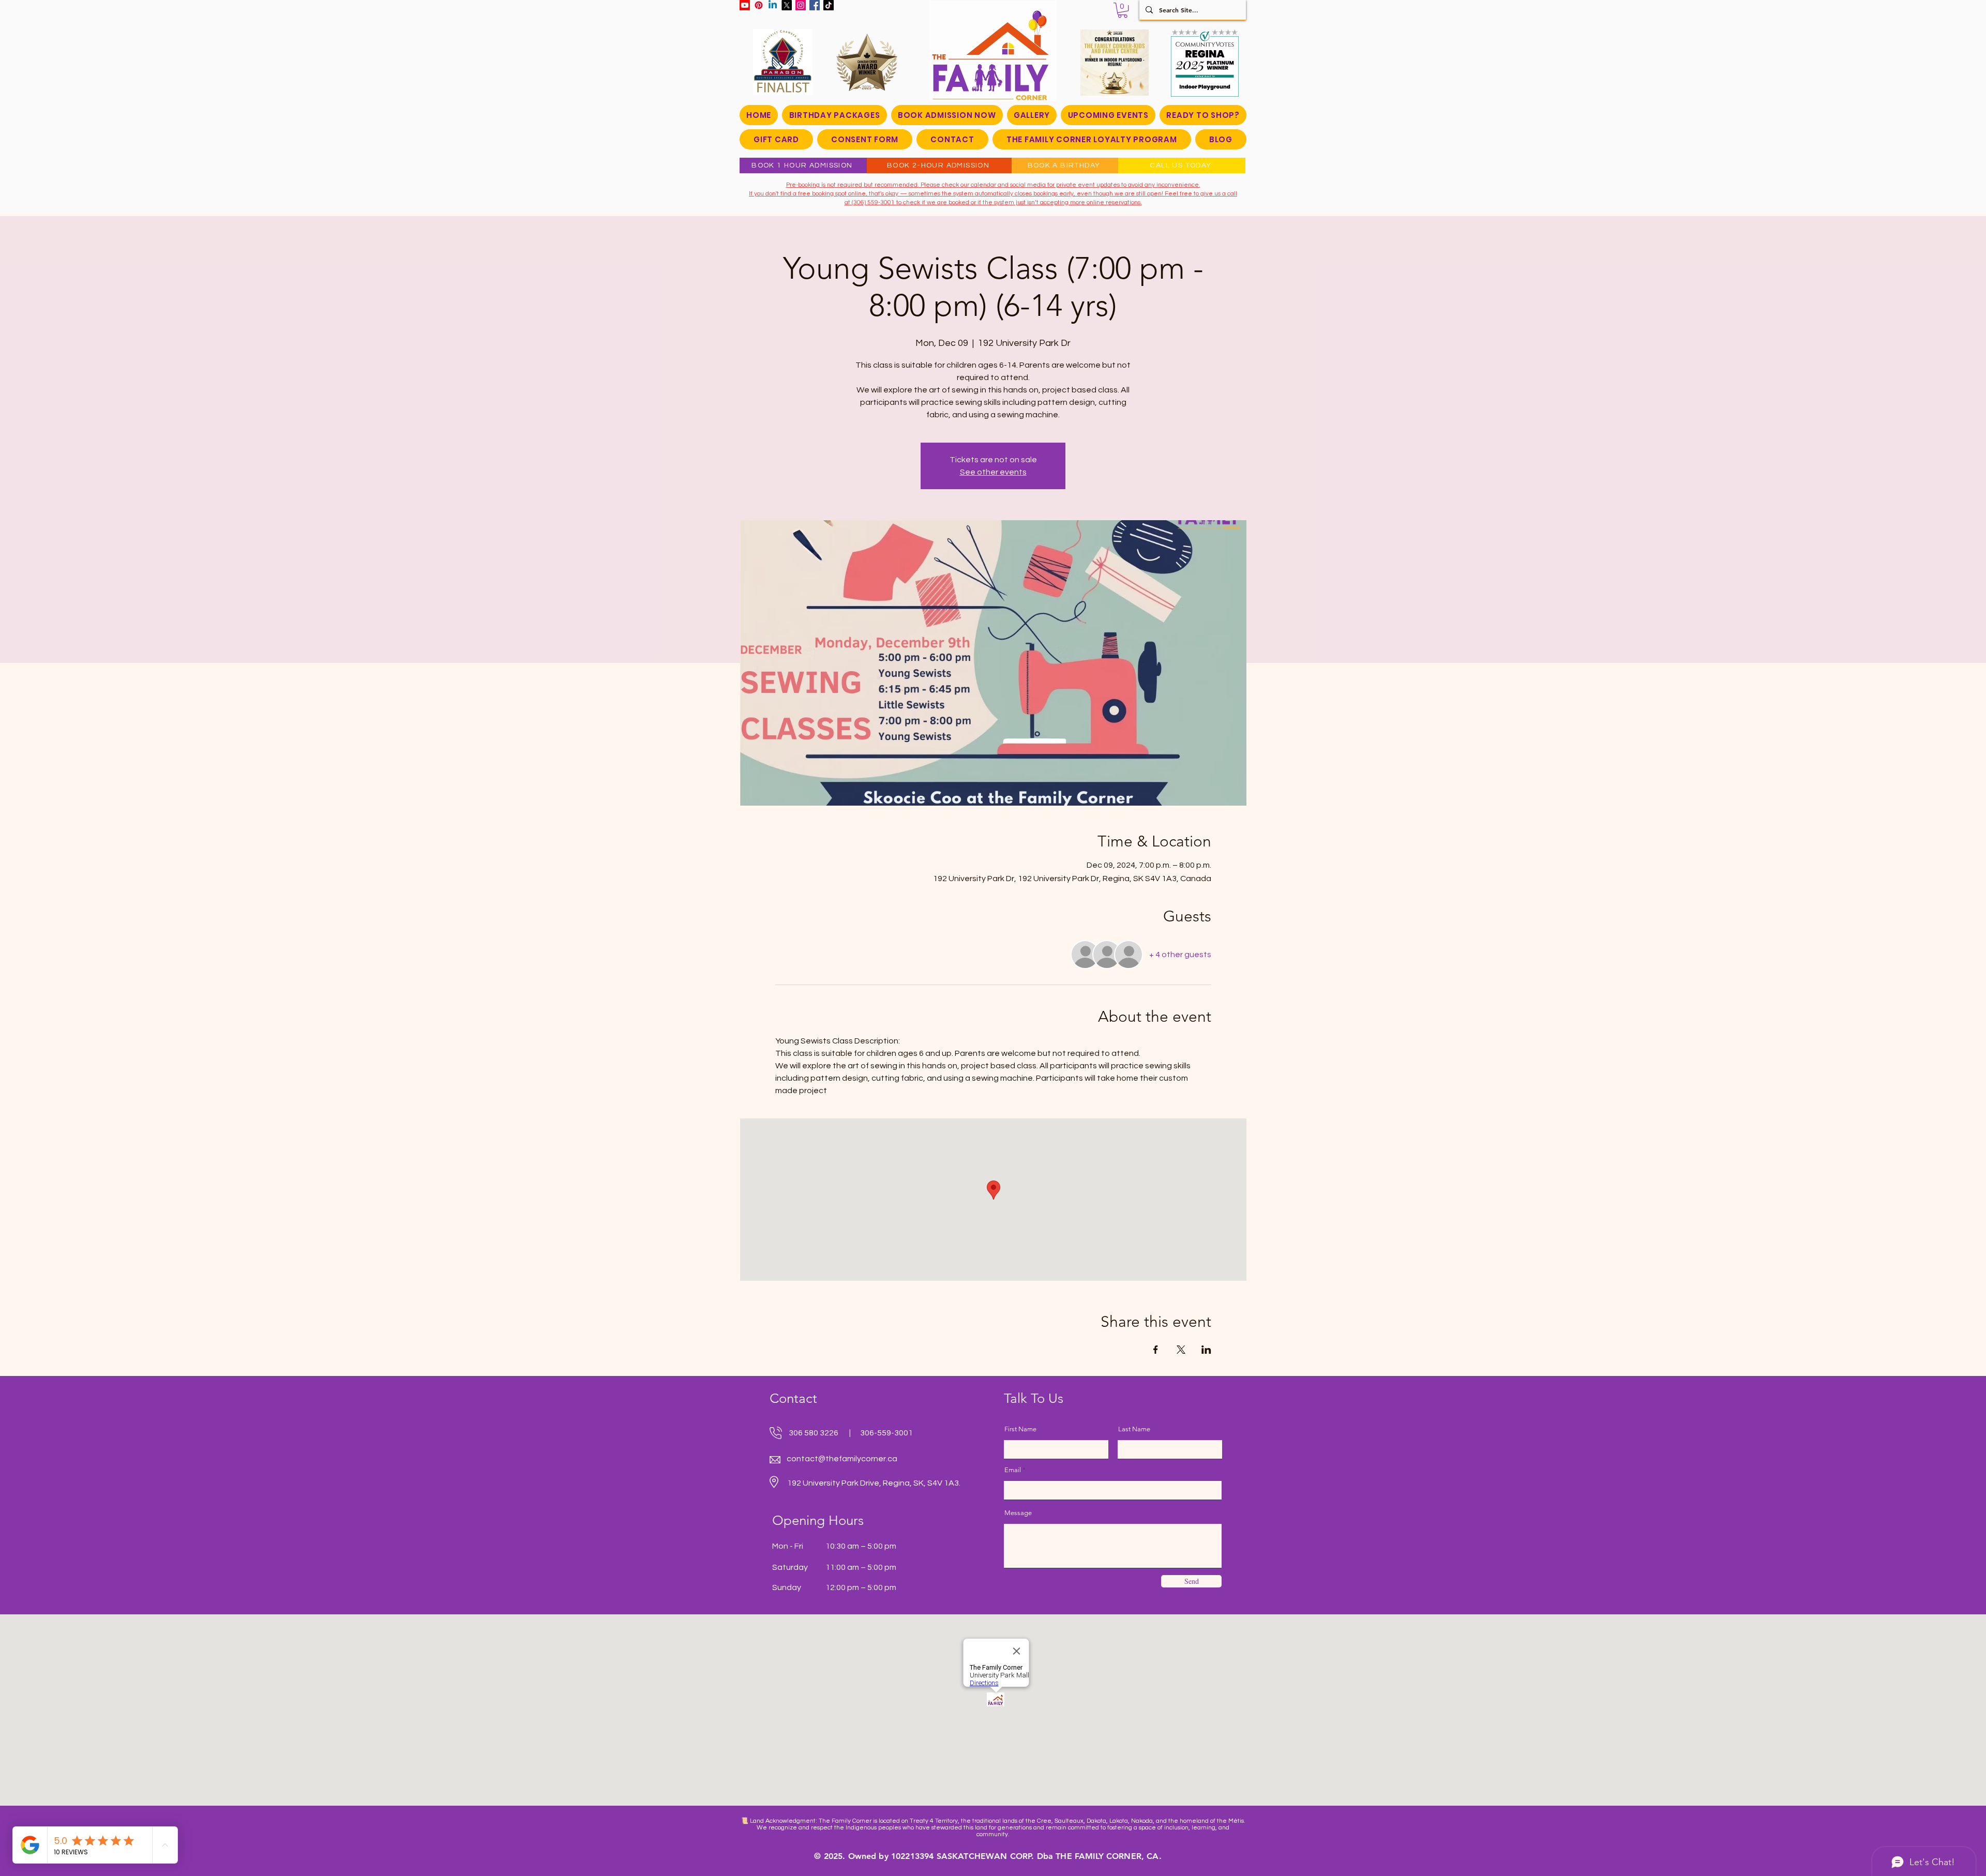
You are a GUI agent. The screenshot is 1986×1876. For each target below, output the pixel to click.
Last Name (1134, 1429)
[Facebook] (815, 5)
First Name (1020, 1429)
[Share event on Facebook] (1156, 1350)
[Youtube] (745, 5)
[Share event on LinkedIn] (1206, 1350)
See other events (993, 472)
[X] (787, 5)
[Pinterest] (759, 5)
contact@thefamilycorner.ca (842, 1459)
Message (1018, 1513)
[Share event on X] (1181, 1350)
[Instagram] (801, 5)
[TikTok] (829, 5)
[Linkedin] (773, 5)
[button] (1123, 10)
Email (1013, 1470)
